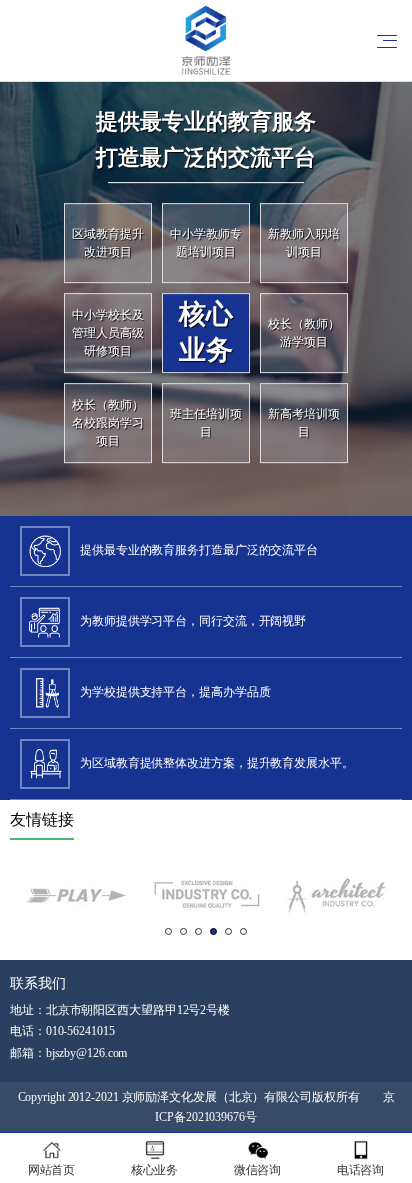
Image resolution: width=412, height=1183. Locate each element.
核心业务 (155, 1170)
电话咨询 (361, 1170)
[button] (168, 931)
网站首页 (52, 1170)
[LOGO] (206, 40)
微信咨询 (258, 1170)
